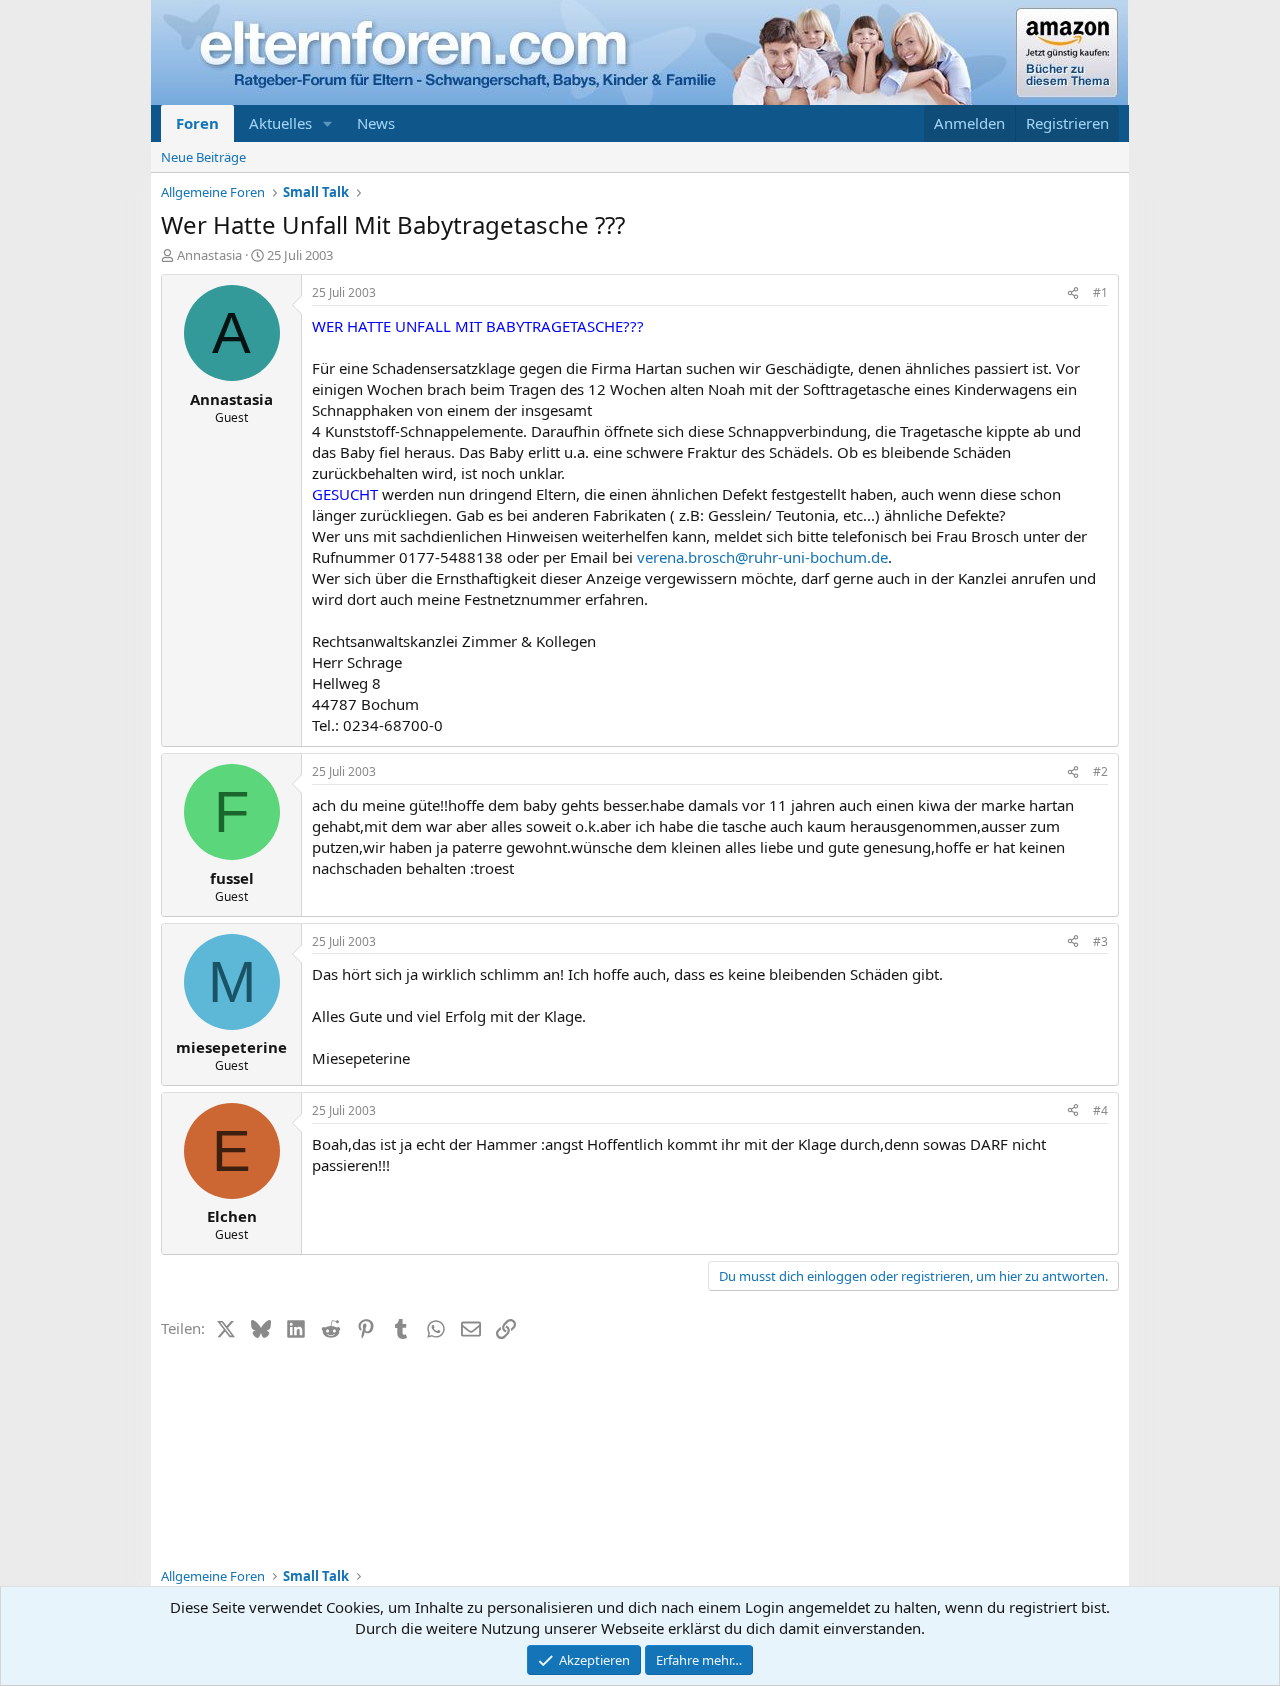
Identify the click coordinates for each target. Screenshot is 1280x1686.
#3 (1100, 941)
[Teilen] (1073, 293)
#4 (1100, 1110)
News (376, 123)
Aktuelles (280, 123)
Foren (197, 123)
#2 (1100, 771)
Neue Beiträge (203, 157)
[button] (328, 123)
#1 (1100, 292)
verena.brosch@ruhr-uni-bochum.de (762, 557)
